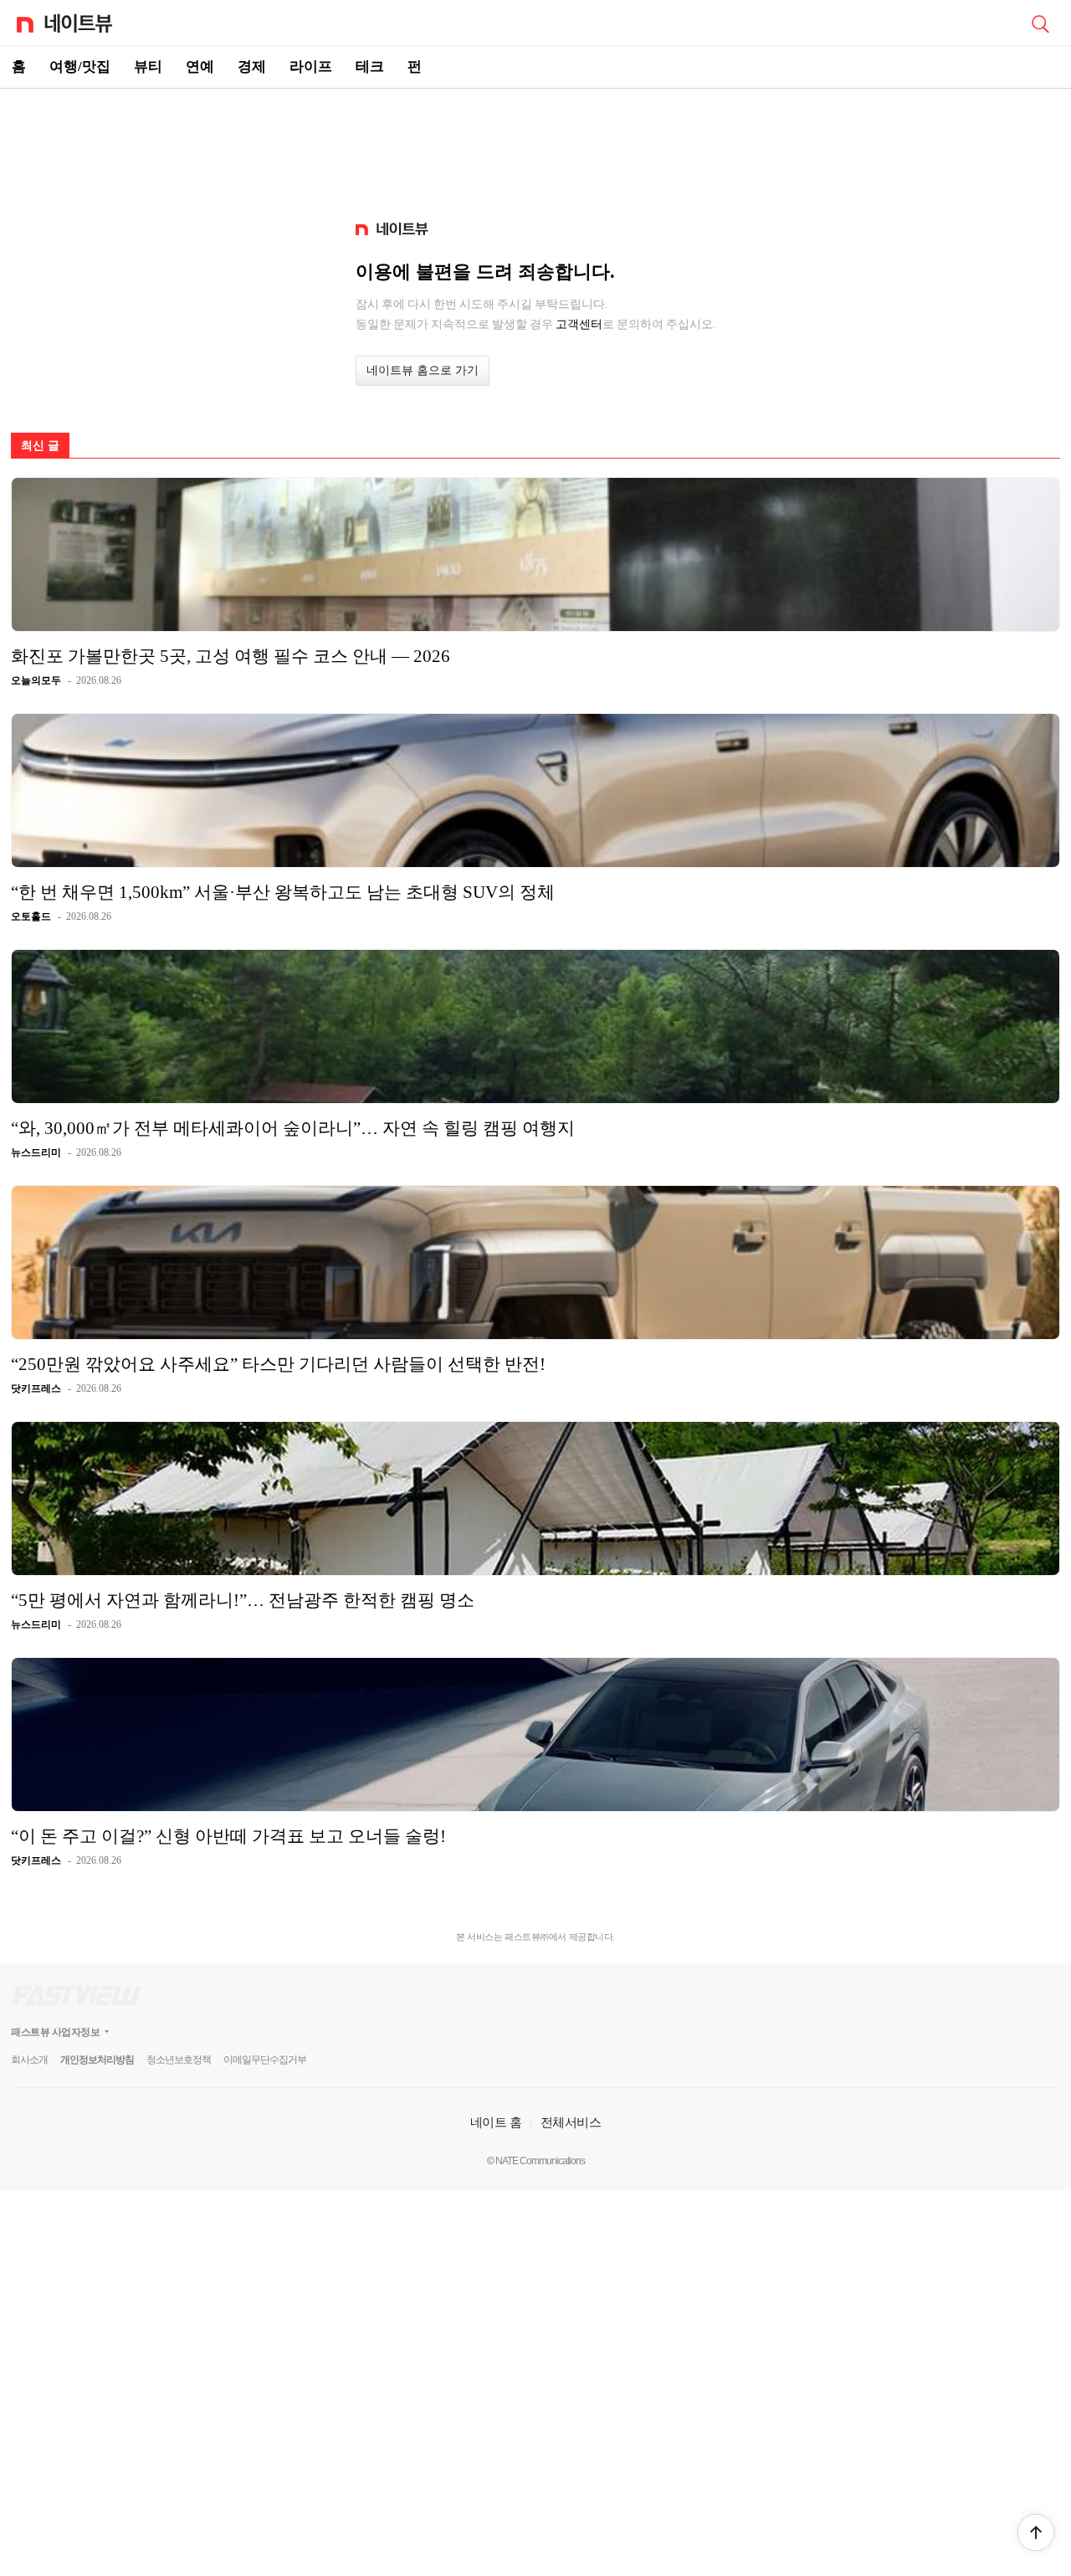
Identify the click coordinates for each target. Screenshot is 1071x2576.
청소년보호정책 (179, 2060)
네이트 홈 (496, 2122)
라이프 (311, 67)
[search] (1040, 23)
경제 (252, 67)
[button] (1036, 2532)
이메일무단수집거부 (265, 2060)
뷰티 (148, 67)
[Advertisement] (535, 147)
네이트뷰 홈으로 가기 (423, 370)
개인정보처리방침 (97, 2060)
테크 (370, 67)
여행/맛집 (80, 67)
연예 (200, 67)
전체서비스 (571, 2122)
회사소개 (29, 2060)
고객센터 (579, 324)
